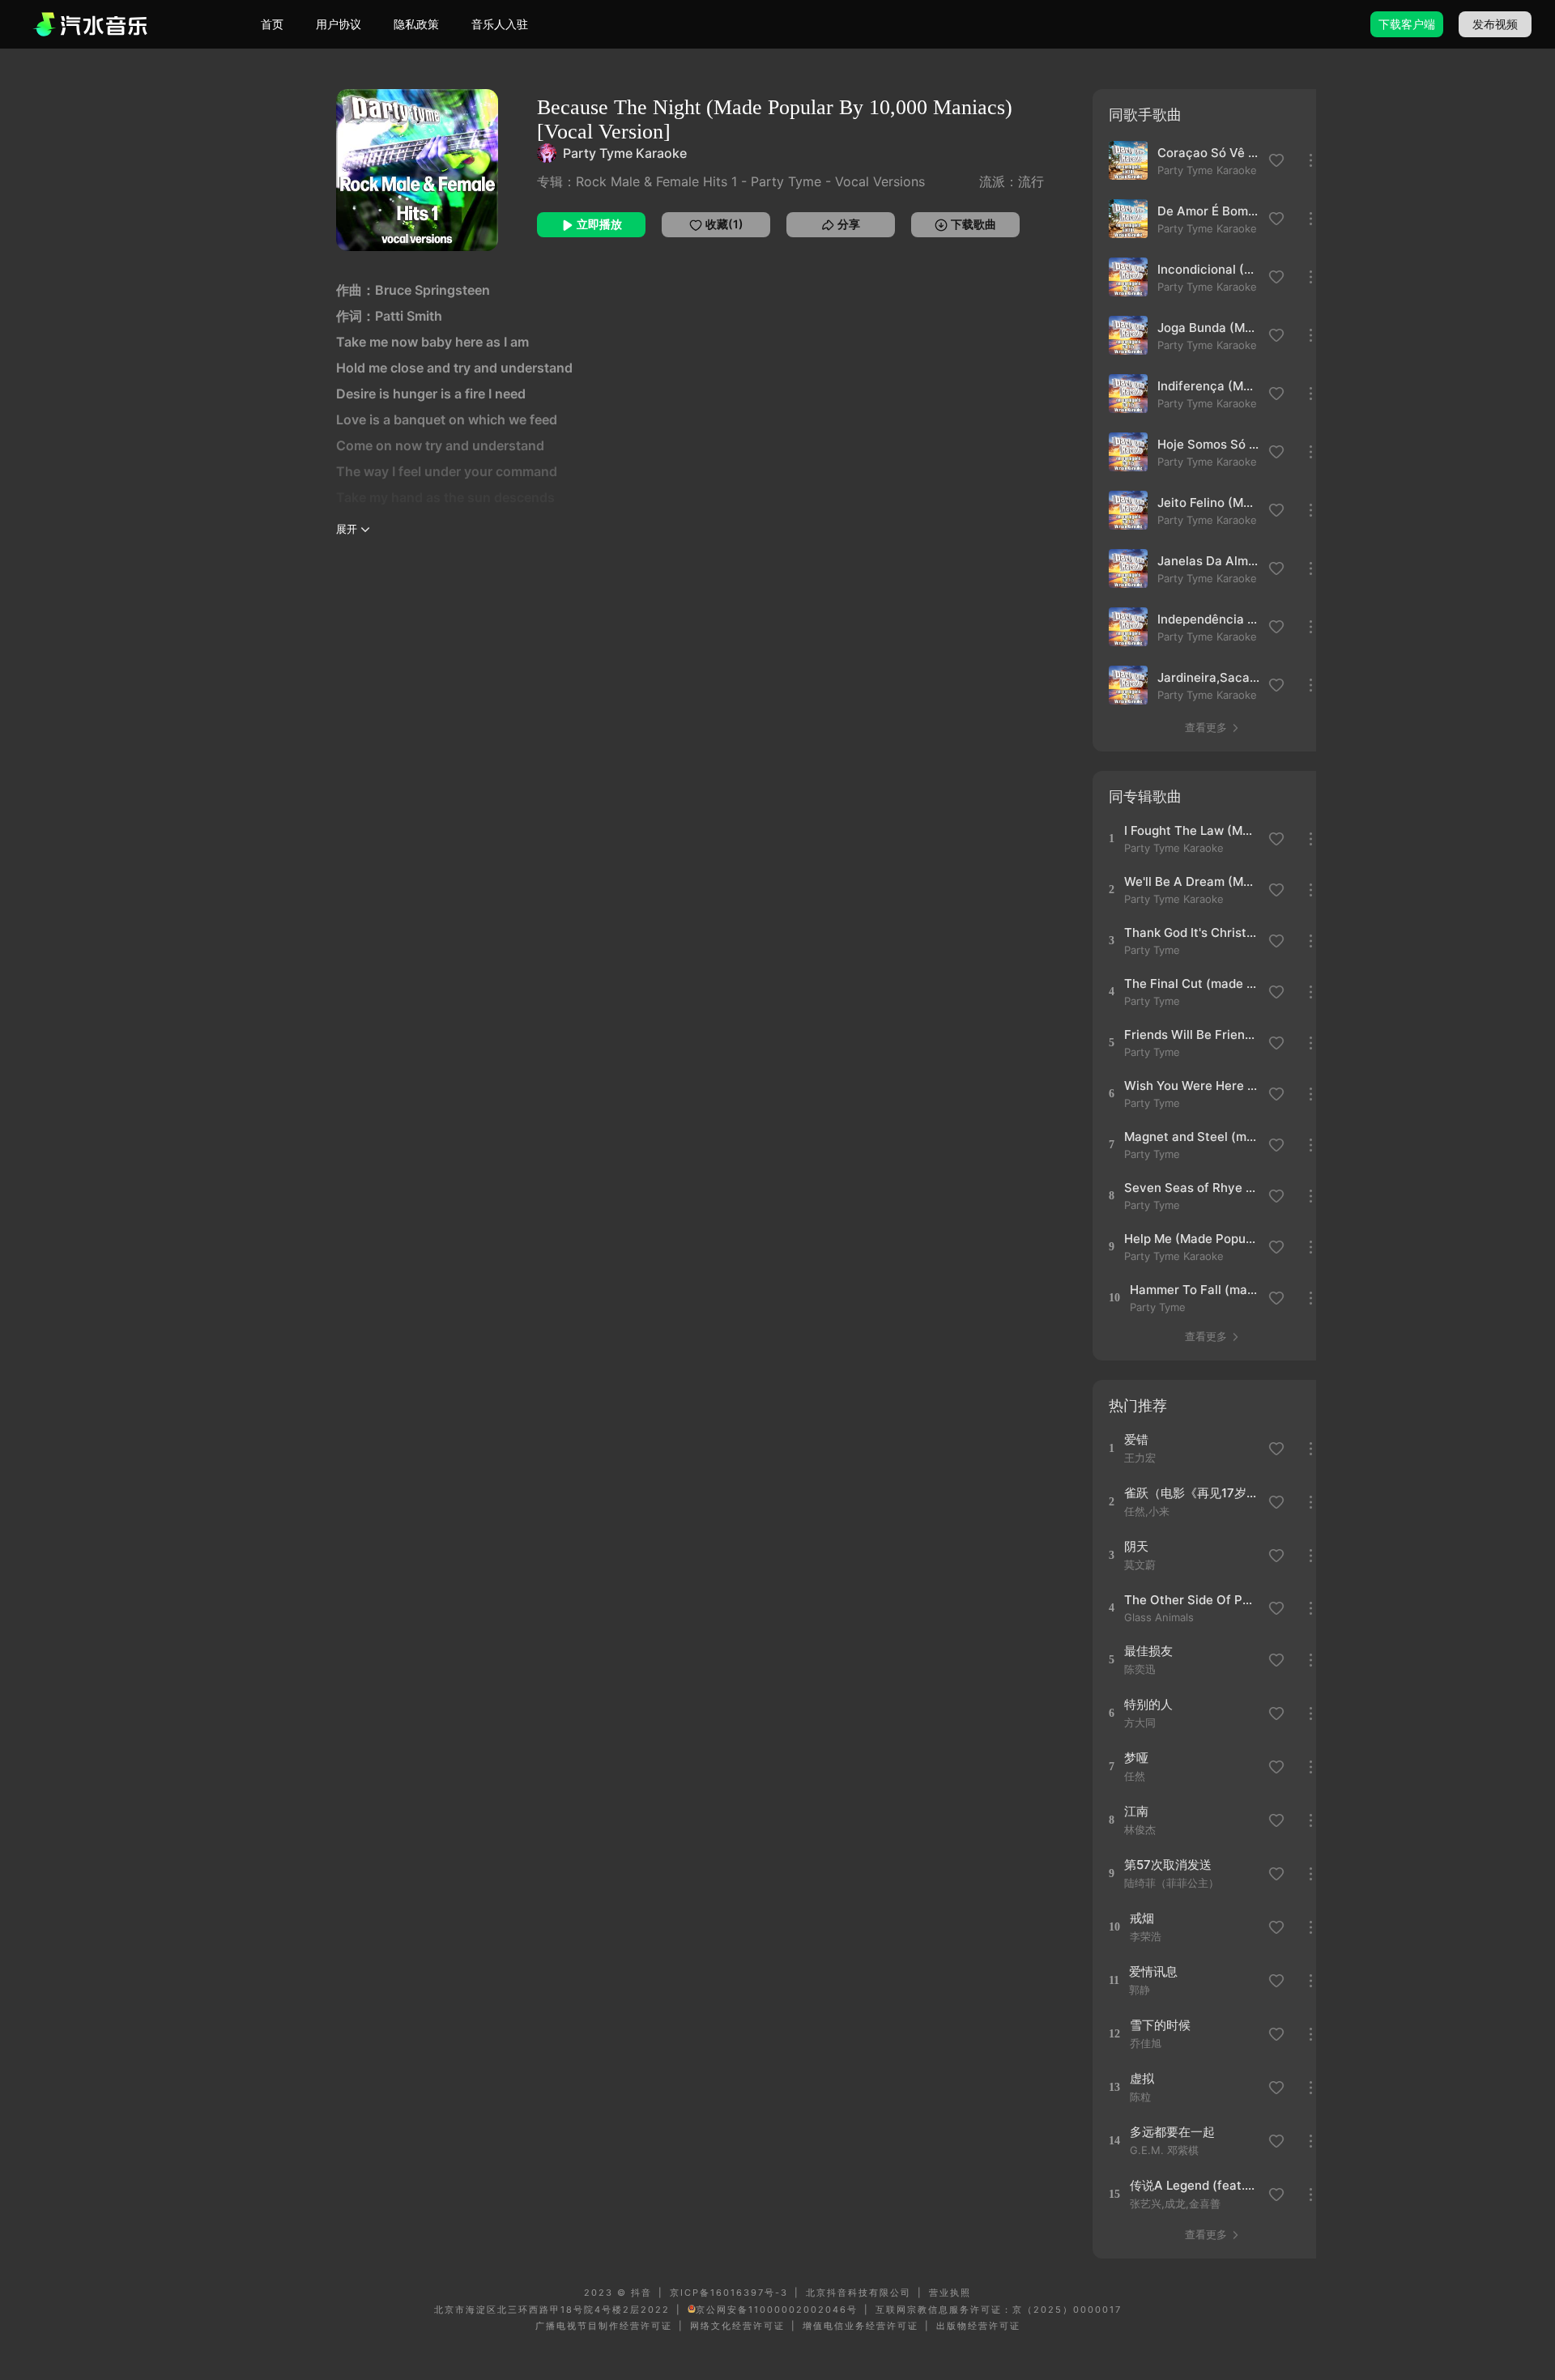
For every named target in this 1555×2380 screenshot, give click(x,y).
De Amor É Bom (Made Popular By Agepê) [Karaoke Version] (1208, 211)
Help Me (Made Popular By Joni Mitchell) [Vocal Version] (1191, 1239)
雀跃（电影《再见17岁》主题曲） (1191, 1493)
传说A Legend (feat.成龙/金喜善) (1197, 2185)
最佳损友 (1148, 1651)
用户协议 (339, 24)
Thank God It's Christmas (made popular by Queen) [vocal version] (1191, 932)
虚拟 (1142, 2078)
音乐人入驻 (500, 24)
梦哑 (1136, 1758)
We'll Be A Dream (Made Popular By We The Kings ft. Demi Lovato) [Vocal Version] (1191, 881)
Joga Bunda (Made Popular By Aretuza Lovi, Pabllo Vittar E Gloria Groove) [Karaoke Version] (1208, 328)
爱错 (1136, 1439)
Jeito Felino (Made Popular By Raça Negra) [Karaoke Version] (1208, 502)
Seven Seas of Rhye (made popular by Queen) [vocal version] (1191, 1188)
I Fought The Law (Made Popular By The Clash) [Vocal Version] (1191, 830)
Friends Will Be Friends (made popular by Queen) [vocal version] (1191, 1035)
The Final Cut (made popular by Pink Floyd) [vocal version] (1191, 984)
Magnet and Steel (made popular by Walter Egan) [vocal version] (1191, 1137)
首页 (272, 24)
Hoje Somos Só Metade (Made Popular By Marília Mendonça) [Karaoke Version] (1208, 444)
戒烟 (1142, 1918)
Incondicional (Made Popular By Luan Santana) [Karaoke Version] (1208, 269)
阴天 (1136, 1546)
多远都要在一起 (1172, 2132)
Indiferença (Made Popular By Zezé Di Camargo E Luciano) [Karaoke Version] (1208, 386)
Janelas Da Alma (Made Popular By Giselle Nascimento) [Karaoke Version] (1208, 561)
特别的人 (1148, 1704)
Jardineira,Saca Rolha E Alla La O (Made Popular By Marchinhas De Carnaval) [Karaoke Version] (1208, 677)
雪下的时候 (1160, 2025)
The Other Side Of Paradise (1191, 1600)
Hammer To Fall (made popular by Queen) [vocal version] (1197, 1290)
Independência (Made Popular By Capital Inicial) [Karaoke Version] (1208, 619)
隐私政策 (416, 24)
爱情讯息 (1153, 1971)
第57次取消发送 (1168, 1865)
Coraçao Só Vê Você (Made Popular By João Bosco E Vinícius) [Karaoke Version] (1208, 153)
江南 (1136, 1811)
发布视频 (1495, 24)
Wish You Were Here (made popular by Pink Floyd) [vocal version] (1191, 1086)
